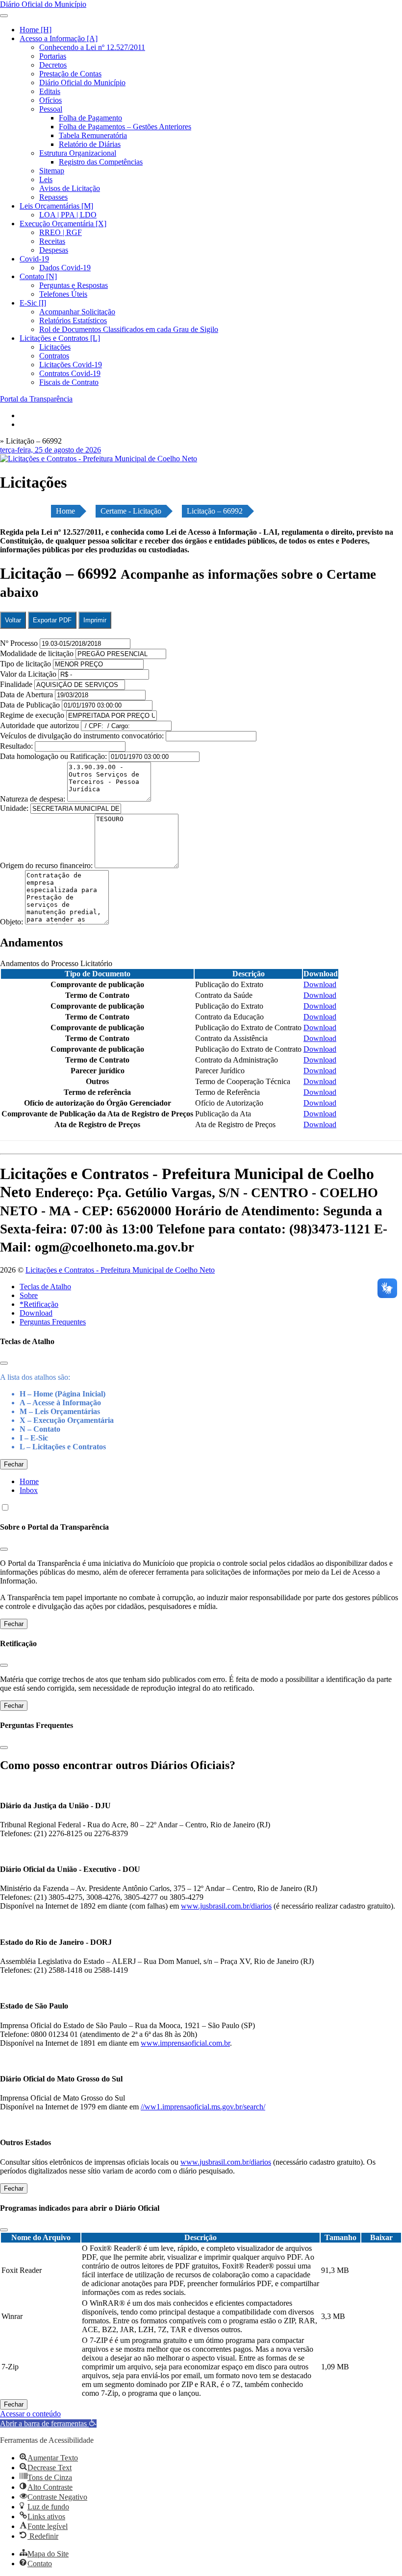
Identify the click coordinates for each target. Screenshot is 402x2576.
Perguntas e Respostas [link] (74, 285)
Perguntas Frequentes (53, 1322)
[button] (48, 2423)
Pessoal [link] (51, 109)
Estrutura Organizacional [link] (78, 153)
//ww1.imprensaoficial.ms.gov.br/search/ (203, 2107)
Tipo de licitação (25, 664)
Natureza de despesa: (34, 799)
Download (36, 1313)
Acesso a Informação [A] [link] (59, 38)
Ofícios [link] (50, 100)
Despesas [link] (54, 250)
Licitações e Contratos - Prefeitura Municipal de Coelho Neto (120, 1270)
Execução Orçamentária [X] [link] (63, 224)
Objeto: (13, 922)
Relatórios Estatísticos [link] (73, 320)
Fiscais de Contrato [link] (69, 382)
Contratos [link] (54, 356)
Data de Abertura (26, 695)
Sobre (29, 1295)
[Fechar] (4, 1363)
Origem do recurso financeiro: (47, 865)
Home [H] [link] (36, 30)
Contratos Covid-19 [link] (70, 373)
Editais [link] (50, 91)
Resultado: (16, 746)
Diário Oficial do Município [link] (82, 83)
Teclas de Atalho (45, 1287)
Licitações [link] (55, 347)
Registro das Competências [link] (101, 162)
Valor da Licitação (28, 674)
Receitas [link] (52, 241)
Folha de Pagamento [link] (90, 118)
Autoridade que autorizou (39, 725)
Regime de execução (32, 715)
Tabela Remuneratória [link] (93, 135)
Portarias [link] (53, 56)
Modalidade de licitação (37, 653)
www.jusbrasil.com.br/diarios (226, 1906)
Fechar (14, 1464)
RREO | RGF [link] (61, 232)
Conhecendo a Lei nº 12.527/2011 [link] (92, 47)
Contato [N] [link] (38, 276)
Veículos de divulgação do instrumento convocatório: (82, 736)
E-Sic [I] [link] (33, 303)
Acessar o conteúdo (30, 2414)
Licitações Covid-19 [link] (71, 365)
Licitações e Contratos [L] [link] (60, 338)
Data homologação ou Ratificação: (53, 756)
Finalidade (16, 684)
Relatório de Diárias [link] (90, 144)
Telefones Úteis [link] (63, 294)
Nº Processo (20, 643)
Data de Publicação (30, 705)
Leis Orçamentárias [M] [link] (56, 206)
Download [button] (320, 984)
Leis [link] (46, 179)
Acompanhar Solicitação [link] (77, 312)
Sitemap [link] (52, 171)
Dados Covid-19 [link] (65, 268)
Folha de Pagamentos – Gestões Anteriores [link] (125, 127)
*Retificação (39, 1304)
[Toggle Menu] (4, 16)
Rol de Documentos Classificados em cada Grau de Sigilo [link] (129, 329)
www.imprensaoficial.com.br (185, 2043)
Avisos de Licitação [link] (70, 188)
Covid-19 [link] (34, 259)
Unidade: (15, 808)
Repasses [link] (53, 197)
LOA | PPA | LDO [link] (68, 215)
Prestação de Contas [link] (70, 74)
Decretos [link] (53, 65)
